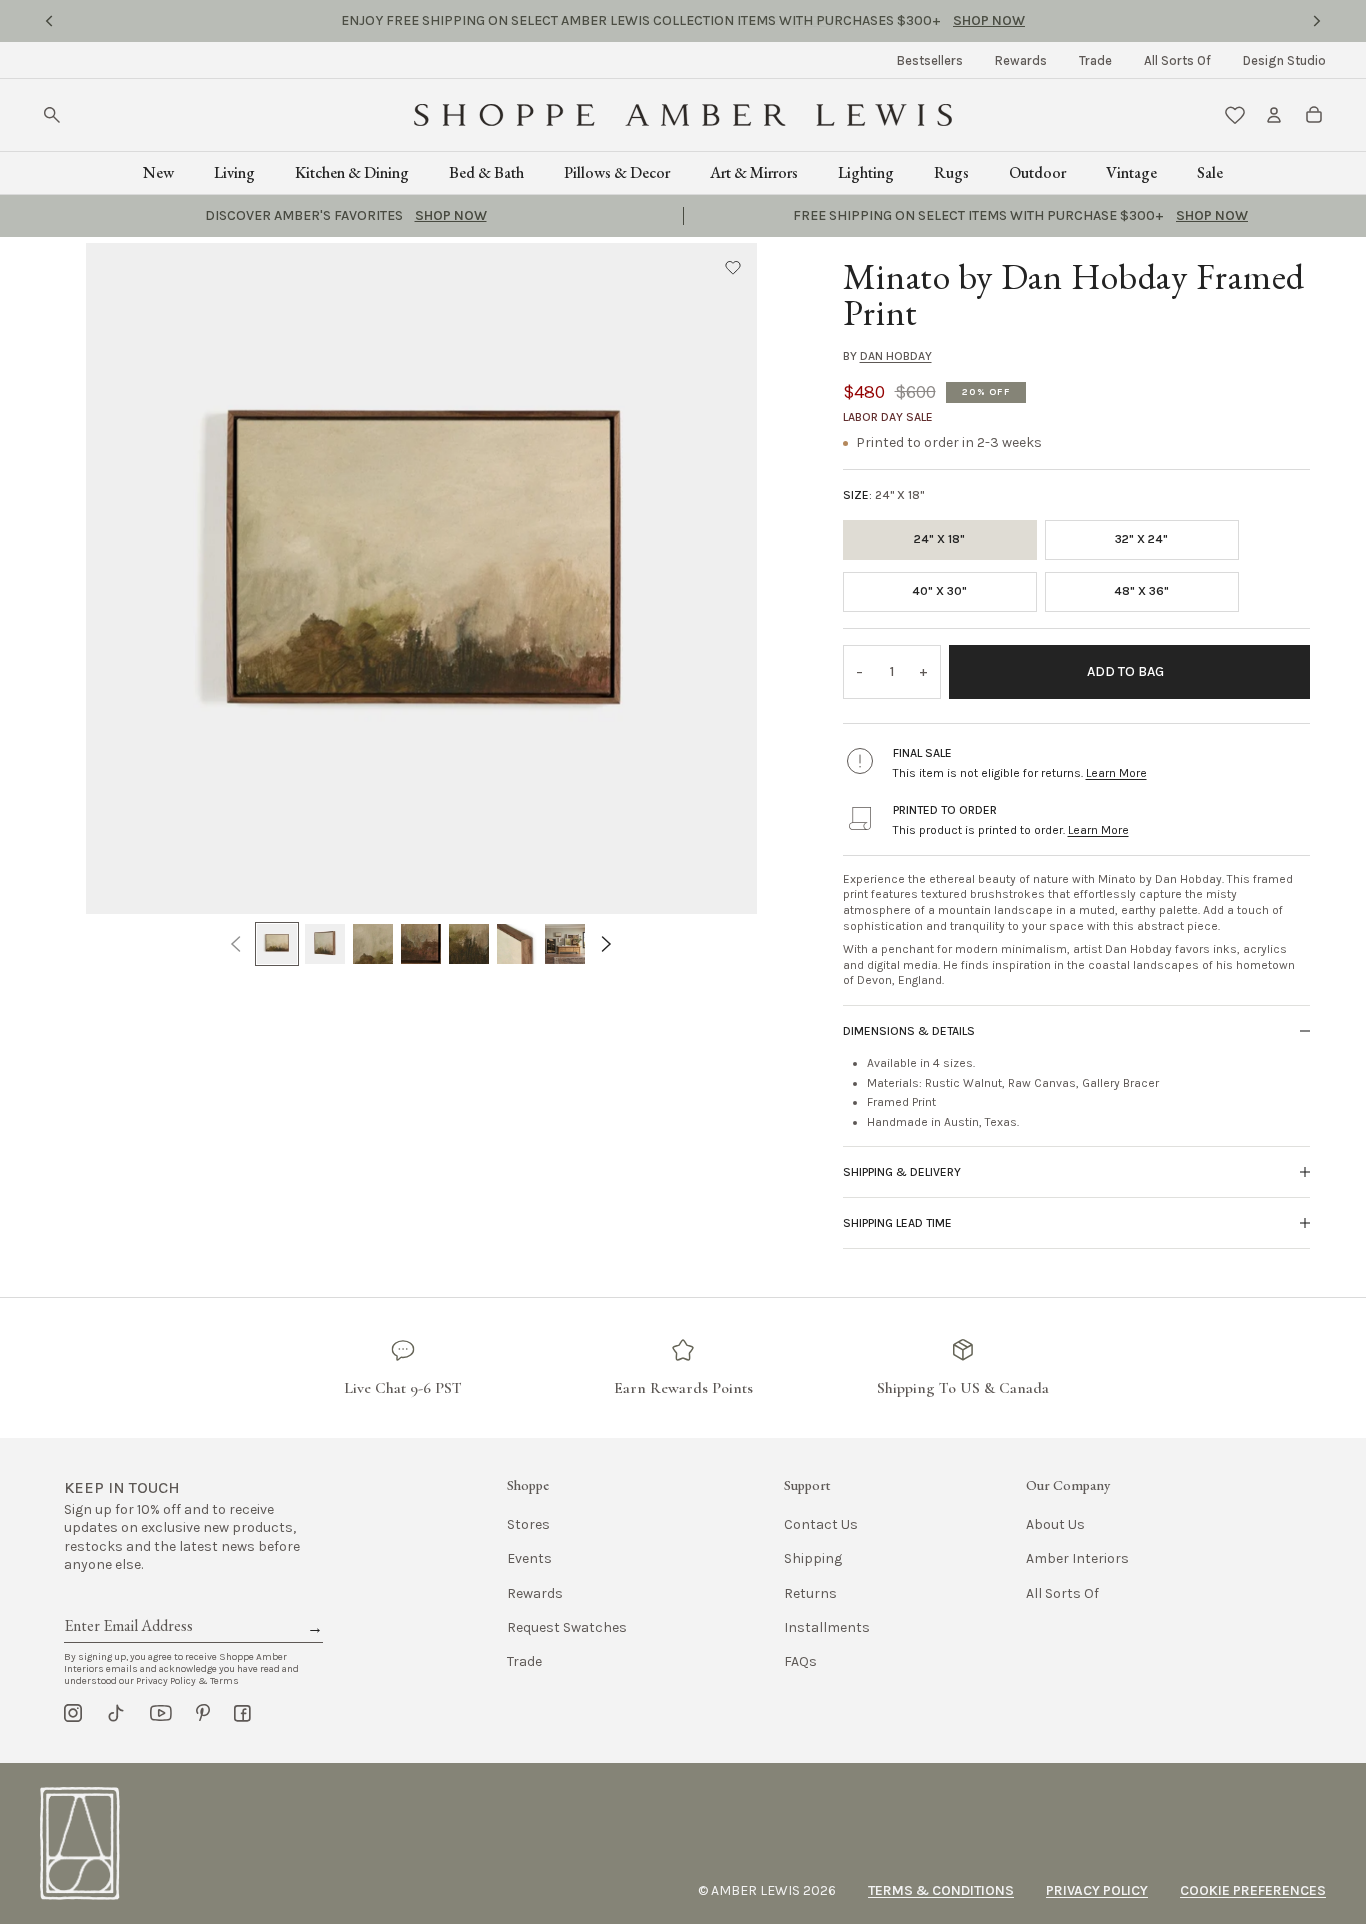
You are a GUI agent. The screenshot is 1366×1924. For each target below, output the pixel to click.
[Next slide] (1317, 21)
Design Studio (1284, 60)
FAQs (800, 1661)
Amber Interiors (1077, 1558)
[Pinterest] (203, 1713)
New (158, 172)
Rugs (951, 172)
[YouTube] (161, 1713)
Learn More (1116, 773)
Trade (1095, 60)
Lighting (866, 172)
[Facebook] (242, 1713)
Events (529, 1558)
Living (234, 172)
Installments (827, 1627)
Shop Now (827, 20)
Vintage (1131, 172)
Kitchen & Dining (352, 172)
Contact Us (821, 1524)
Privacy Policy (1097, 1890)
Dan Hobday (896, 356)
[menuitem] (930, 60)
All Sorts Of (1177, 60)
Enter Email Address (127, 1603)
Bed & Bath (486, 172)
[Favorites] (1235, 115)
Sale (1210, 172)
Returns (810, 1593)
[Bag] (1314, 115)
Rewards (1021, 60)
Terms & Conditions (941, 1890)
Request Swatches (567, 1627)
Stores (528, 1524)
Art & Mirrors (754, 172)
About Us (1055, 1524)
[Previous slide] (49, 21)
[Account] (1274, 115)
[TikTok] (116, 1713)
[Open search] (52, 115)
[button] (733, 267)
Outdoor (1037, 172)
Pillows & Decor (617, 172)
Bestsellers (930, 60)
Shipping (813, 1558)
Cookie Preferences (1253, 1890)
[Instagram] (73, 1713)
